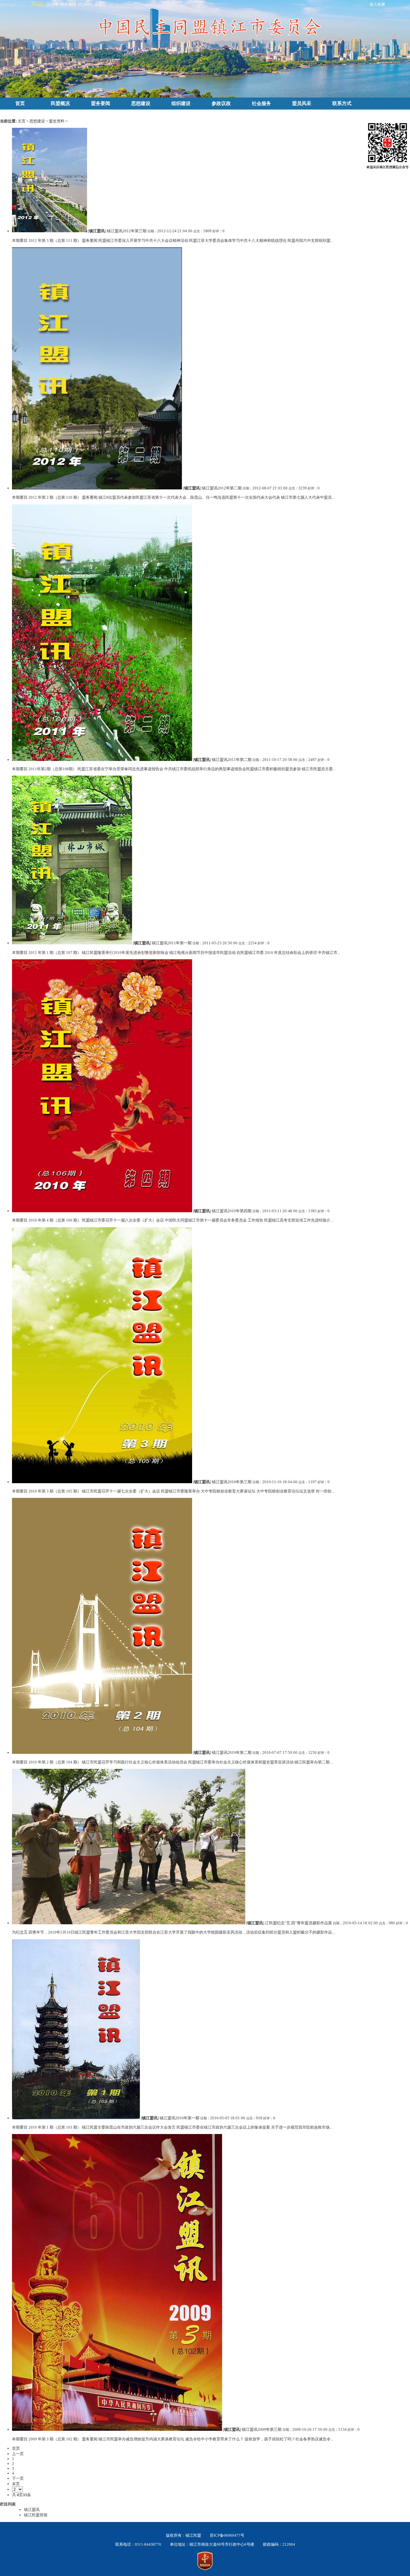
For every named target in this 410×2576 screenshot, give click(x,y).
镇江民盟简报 (36, 2515)
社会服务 (261, 103)
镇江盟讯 (97, 231)
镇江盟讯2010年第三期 (232, 1482)
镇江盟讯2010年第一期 (179, 2118)
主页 (22, 121)
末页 (16, 2484)
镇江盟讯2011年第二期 (232, 760)
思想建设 (141, 103)
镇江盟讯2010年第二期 (232, 1752)
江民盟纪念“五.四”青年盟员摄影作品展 (298, 1923)
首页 (20, 103)
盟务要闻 (101, 103)
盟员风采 (302, 103)
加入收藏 (377, 4)
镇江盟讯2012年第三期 (127, 231)
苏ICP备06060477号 (227, 2535)
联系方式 (342, 103)
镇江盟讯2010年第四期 (232, 1211)
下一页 (18, 2478)
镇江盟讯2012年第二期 (222, 488)
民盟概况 (60, 103)
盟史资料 (57, 121)
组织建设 (181, 103)
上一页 (18, 2454)
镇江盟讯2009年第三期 (262, 2429)
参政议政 (221, 103)
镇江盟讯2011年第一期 (172, 943)
